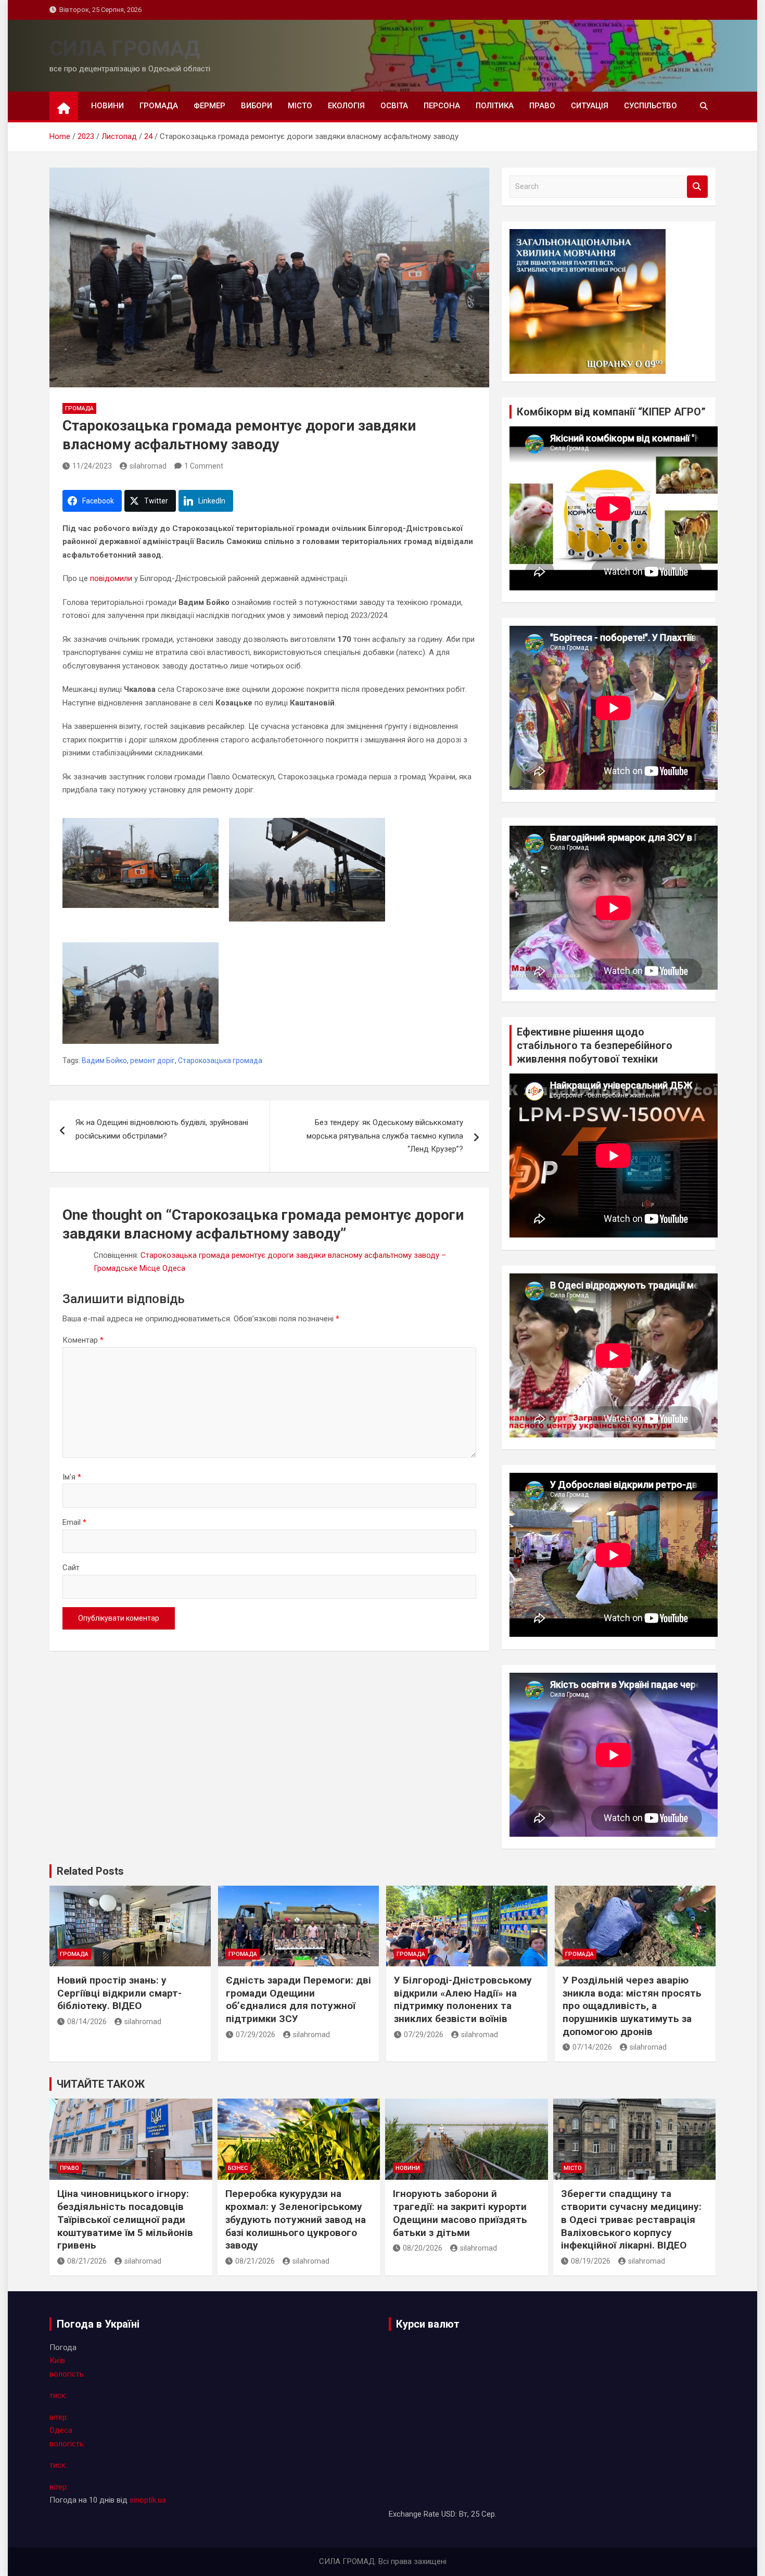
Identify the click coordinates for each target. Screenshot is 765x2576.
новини (107, 106)
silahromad (148, 466)
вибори (257, 106)
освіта (394, 106)
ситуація (590, 106)
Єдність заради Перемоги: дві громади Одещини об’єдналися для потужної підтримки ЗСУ (298, 1999)
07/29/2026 (256, 2035)
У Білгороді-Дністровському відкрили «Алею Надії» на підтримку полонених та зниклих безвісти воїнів (463, 1999)
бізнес (238, 2168)
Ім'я (72, 1477)
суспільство (651, 106)
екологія (346, 106)
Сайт (71, 1568)
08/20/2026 (423, 2248)
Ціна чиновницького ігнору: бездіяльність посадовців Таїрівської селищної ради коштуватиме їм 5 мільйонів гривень (125, 2219)
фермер (209, 106)
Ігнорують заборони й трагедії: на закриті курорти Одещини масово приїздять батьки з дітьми (460, 2213)
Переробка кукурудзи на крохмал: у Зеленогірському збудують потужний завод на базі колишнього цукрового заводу (296, 2219)
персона (442, 106)
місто (300, 106)
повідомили (111, 578)
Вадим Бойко (104, 1060)
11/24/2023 (92, 466)
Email (74, 1522)
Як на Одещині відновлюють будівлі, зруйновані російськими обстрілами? (162, 1129)
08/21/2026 (87, 2261)
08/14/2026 (87, 2022)
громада (159, 106)
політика (495, 106)
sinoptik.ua (148, 2500)
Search (697, 187)
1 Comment (204, 466)
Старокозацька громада (220, 1060)
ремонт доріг (152, 1060)
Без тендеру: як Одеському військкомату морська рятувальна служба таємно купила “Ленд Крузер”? (385, 1136)
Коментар (83, 1340)
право (542, 106)
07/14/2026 (592, 2047)
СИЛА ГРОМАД (125, 49)
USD (448, 2514)
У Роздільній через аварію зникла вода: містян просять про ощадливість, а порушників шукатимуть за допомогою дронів (632, 2006)
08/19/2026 (591, 2261)
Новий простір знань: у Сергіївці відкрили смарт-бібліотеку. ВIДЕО (119, 1993)
